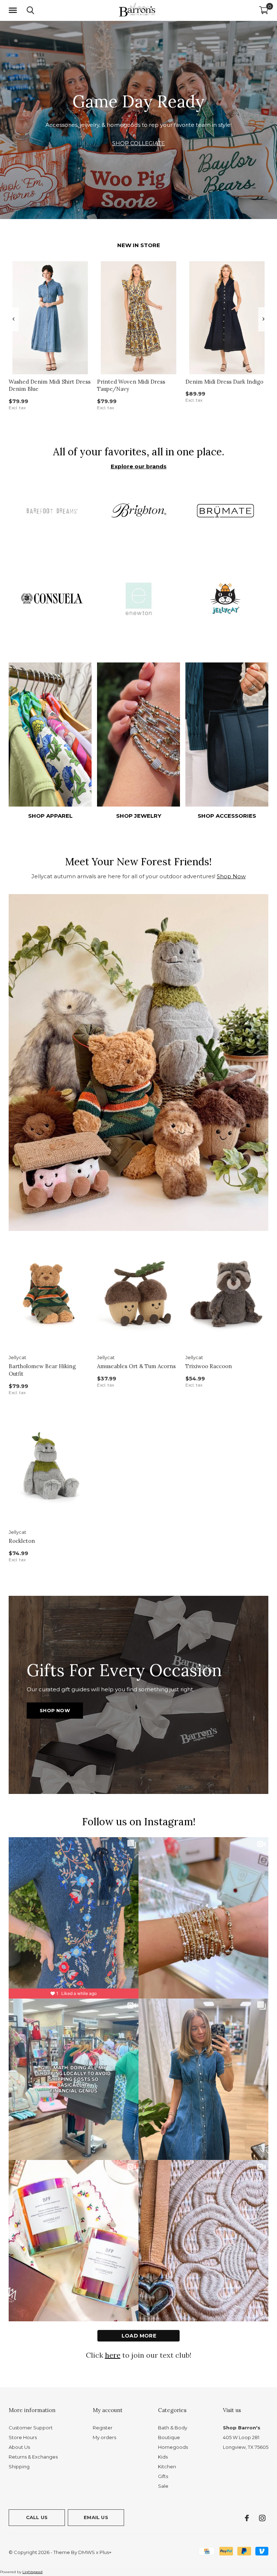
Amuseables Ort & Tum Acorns (136, 1366)
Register (103, 2428)
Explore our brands (139, 466)
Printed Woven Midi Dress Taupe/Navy (131, 385)
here (113, 2355)
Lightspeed (32, 2572)
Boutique (169, 2437)
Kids (163, 2457)
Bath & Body (173, 2428)
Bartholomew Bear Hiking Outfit (42, 1370)
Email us (96, 2517)
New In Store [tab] (139, 245)
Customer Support (31, 2428)
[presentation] (14, 319)
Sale (163, 2486)
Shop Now (231, 876)
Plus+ (105, 2552)
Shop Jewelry (139, 816)
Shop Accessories (227, 816)
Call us (37, 2517)
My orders (104, 2437)
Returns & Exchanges (33, 2457)
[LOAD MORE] (138, 2336)
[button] (14, 10)
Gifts (163, 2476)
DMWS (87, 2552)
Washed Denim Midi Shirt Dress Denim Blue (50, 385)
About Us (19, 2447)
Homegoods (173, 2447)
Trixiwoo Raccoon (209, 1366)
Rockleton (22, 1541)
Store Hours (23, 2437)
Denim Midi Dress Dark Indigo (224, 382)
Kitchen (167, 2466)
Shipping (19, 2466)
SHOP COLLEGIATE (138, 143)
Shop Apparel (50, 816)
